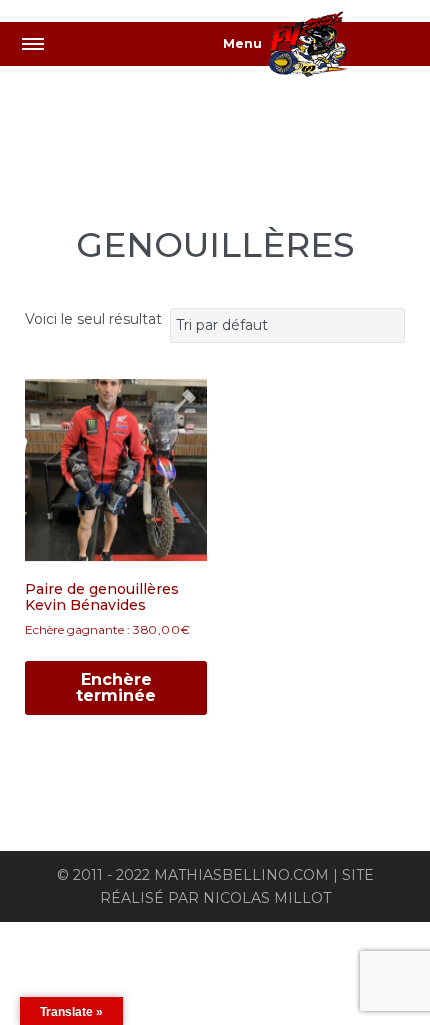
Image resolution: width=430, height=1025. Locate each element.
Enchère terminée (116, 687)
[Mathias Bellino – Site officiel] (330, 47)
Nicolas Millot (267, 898)
